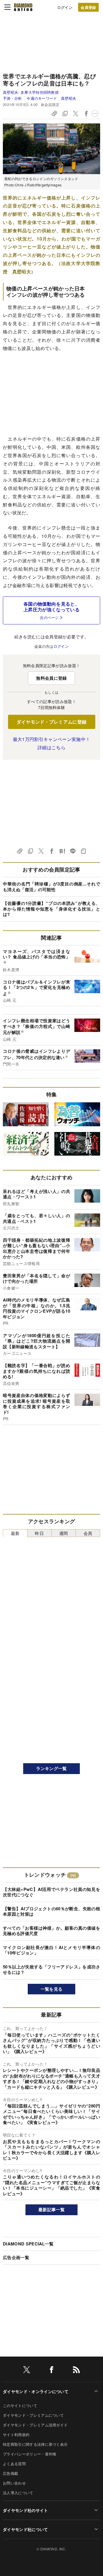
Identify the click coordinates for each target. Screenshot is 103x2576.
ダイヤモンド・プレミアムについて (33, 2415)
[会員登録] (88, 7)
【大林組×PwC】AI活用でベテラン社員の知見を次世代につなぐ (51, 1892)
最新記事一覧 (51, 2210)
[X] (27, 2371)
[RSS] (76, 2371)
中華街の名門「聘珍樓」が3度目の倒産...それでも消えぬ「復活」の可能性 (51, 887)
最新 (15, 1533)
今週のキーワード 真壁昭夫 (51, 98)
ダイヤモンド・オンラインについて (36, 2391)
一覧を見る (52, 1989)
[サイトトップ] (23, 7)
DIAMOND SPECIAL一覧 (28, 2244)
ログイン (65, 7)
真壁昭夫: (31, 92)
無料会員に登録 (51, 678)
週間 (64, 1533)
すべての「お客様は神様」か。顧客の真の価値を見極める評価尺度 (51, 1931)
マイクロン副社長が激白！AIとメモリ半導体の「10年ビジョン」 (51, 1950)
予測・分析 (12, 98)
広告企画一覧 (16, 2257)
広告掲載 (10, 2473)
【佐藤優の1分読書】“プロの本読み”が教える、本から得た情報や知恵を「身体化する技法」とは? (51, 909)
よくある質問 (14, 2464)
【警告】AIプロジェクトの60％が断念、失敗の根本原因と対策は (51, 1911)
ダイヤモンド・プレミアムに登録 (52, 722)
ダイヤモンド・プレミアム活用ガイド (35, 2425)
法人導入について (18, 2493)
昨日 (39, 1533)
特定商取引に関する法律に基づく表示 (35, 2444)
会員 (88, 1533)
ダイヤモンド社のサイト (25, 2510)
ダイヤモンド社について (25, 2529)
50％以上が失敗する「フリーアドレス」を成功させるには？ (51, 1970)
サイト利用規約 (16, 2435)
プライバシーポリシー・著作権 (29, 2454)
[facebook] (51, 2371)
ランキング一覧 (51, 1768)
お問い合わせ (14, 2483)
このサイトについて (20, 2405)
